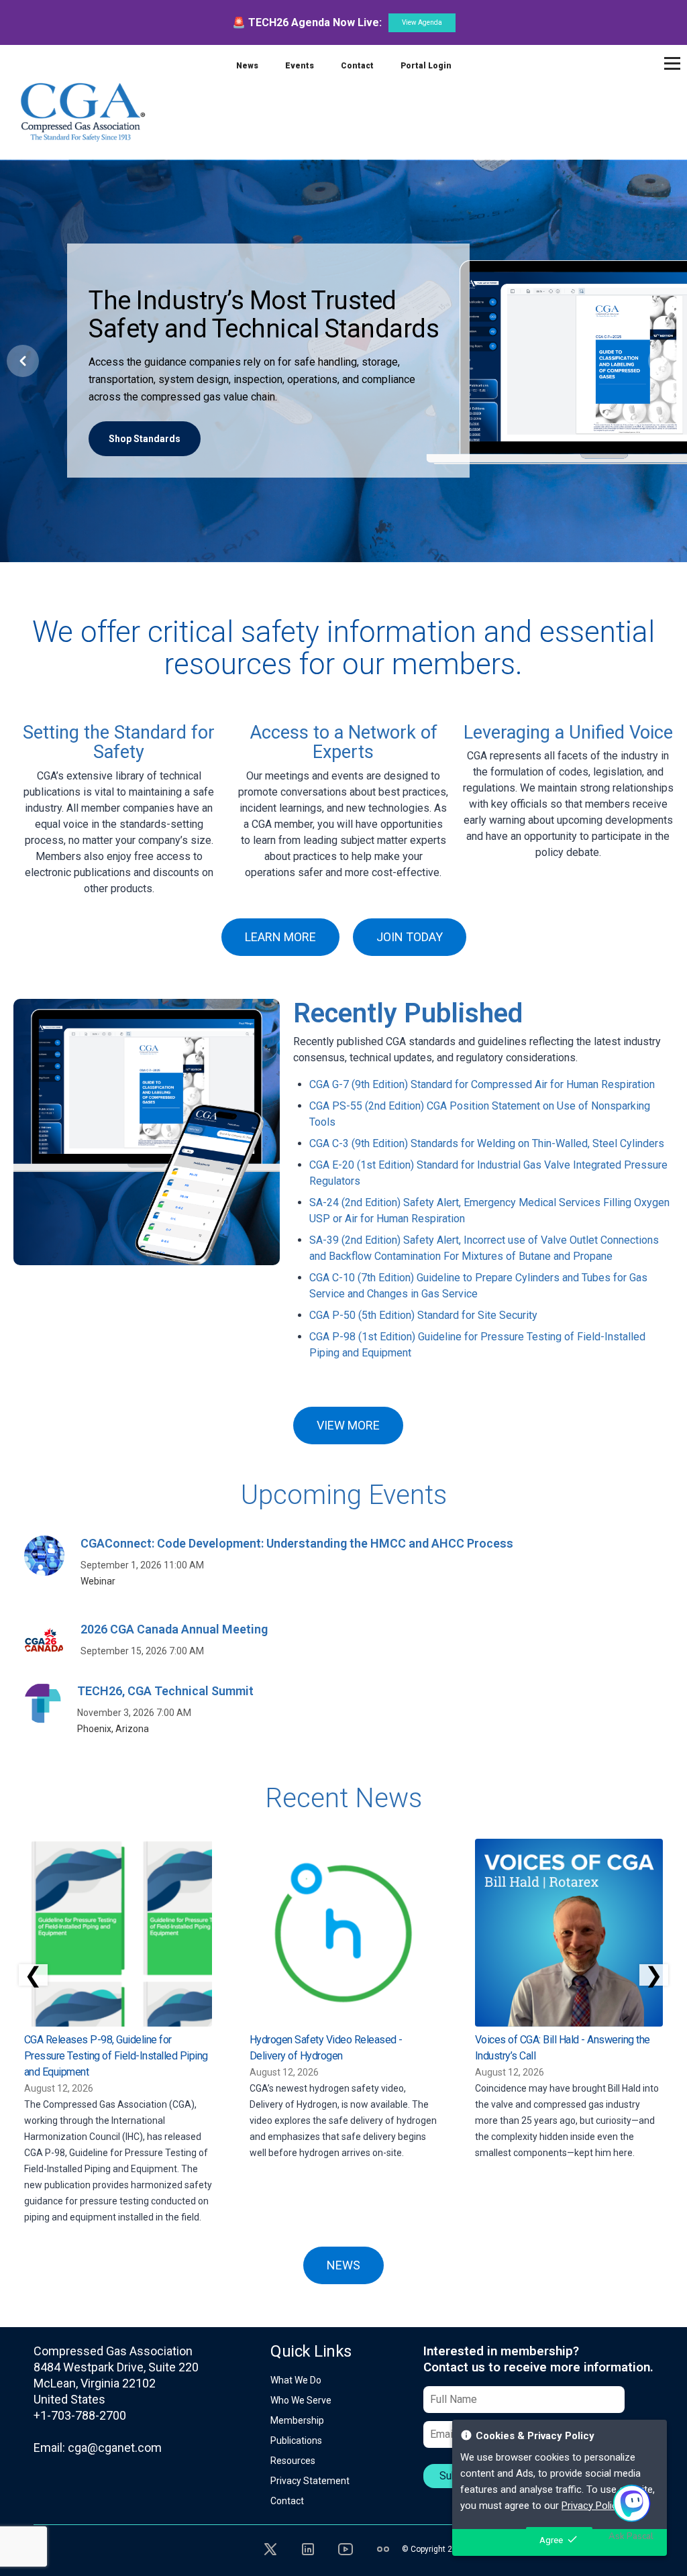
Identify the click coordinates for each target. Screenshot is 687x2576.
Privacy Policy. (592, 2506)
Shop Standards (145, 439)
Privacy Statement (310, 2481)
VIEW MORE (348, 1425)
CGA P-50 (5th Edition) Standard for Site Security (423, 1315)
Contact (357, 66)
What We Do (296, 2380)
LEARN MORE (280, 937)
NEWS (343, 2265)
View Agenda (422, 22)
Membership (297, 2420)
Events (300, 66)
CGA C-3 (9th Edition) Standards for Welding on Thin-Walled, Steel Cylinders (487, 1143)
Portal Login (426, 66)
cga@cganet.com (115, 2448)
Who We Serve (301, 2400)
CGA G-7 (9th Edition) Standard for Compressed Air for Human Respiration (482, 1084)
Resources (293, 2461)
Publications (296, 2440)
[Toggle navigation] (672, 63)
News (247, 66)
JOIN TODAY (410, 937)
